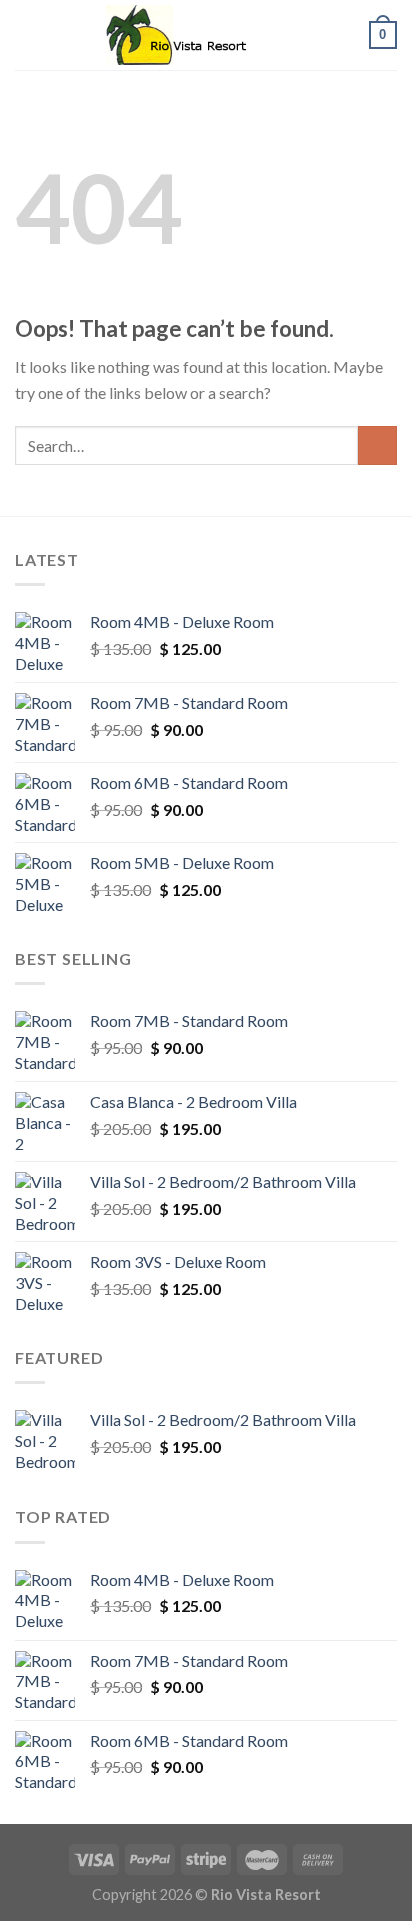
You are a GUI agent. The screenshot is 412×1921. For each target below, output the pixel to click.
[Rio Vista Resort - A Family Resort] (206, 35)
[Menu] (27, 34)
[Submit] (377, 445)
